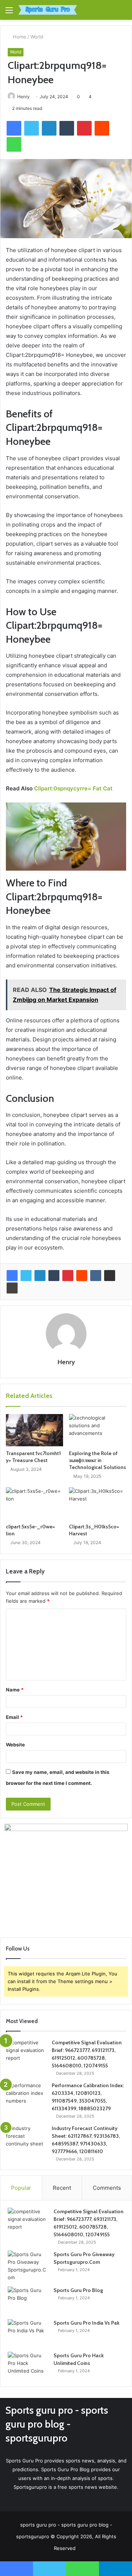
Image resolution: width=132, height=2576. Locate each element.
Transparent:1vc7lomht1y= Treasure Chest (33, 1457)
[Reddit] (82, 1276)
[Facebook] (12, 1276)
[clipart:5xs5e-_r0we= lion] (34, 1503)
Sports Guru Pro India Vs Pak (87, 2323)
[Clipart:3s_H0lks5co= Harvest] (98, 1503)
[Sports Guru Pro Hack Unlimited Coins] (28, 2365)
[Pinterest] (68, 1276)
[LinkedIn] (40, 1276)
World (37, 37)
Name (15, 1690)
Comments (107, 2188)
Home (19, 37)
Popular (21, 2188)
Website (15, 1745)
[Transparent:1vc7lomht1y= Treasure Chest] (34, 1430)
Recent (62, 2188)
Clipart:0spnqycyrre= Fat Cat (73, 788)
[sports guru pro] (48, 10)
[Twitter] (26, 1276)
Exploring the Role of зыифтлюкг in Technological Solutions (98, 1460)
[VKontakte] (96, 1276)
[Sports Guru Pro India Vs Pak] (28, 2333)
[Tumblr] (54, 1276)
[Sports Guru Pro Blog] (28, 2300)
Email (14, 1717)
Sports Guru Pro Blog (78, 2290)
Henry (23, 97)
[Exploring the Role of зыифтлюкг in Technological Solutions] (98, 1430)
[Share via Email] (110, 1276)
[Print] (12, 1288)
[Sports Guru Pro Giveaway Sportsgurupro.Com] (28, 2266)
